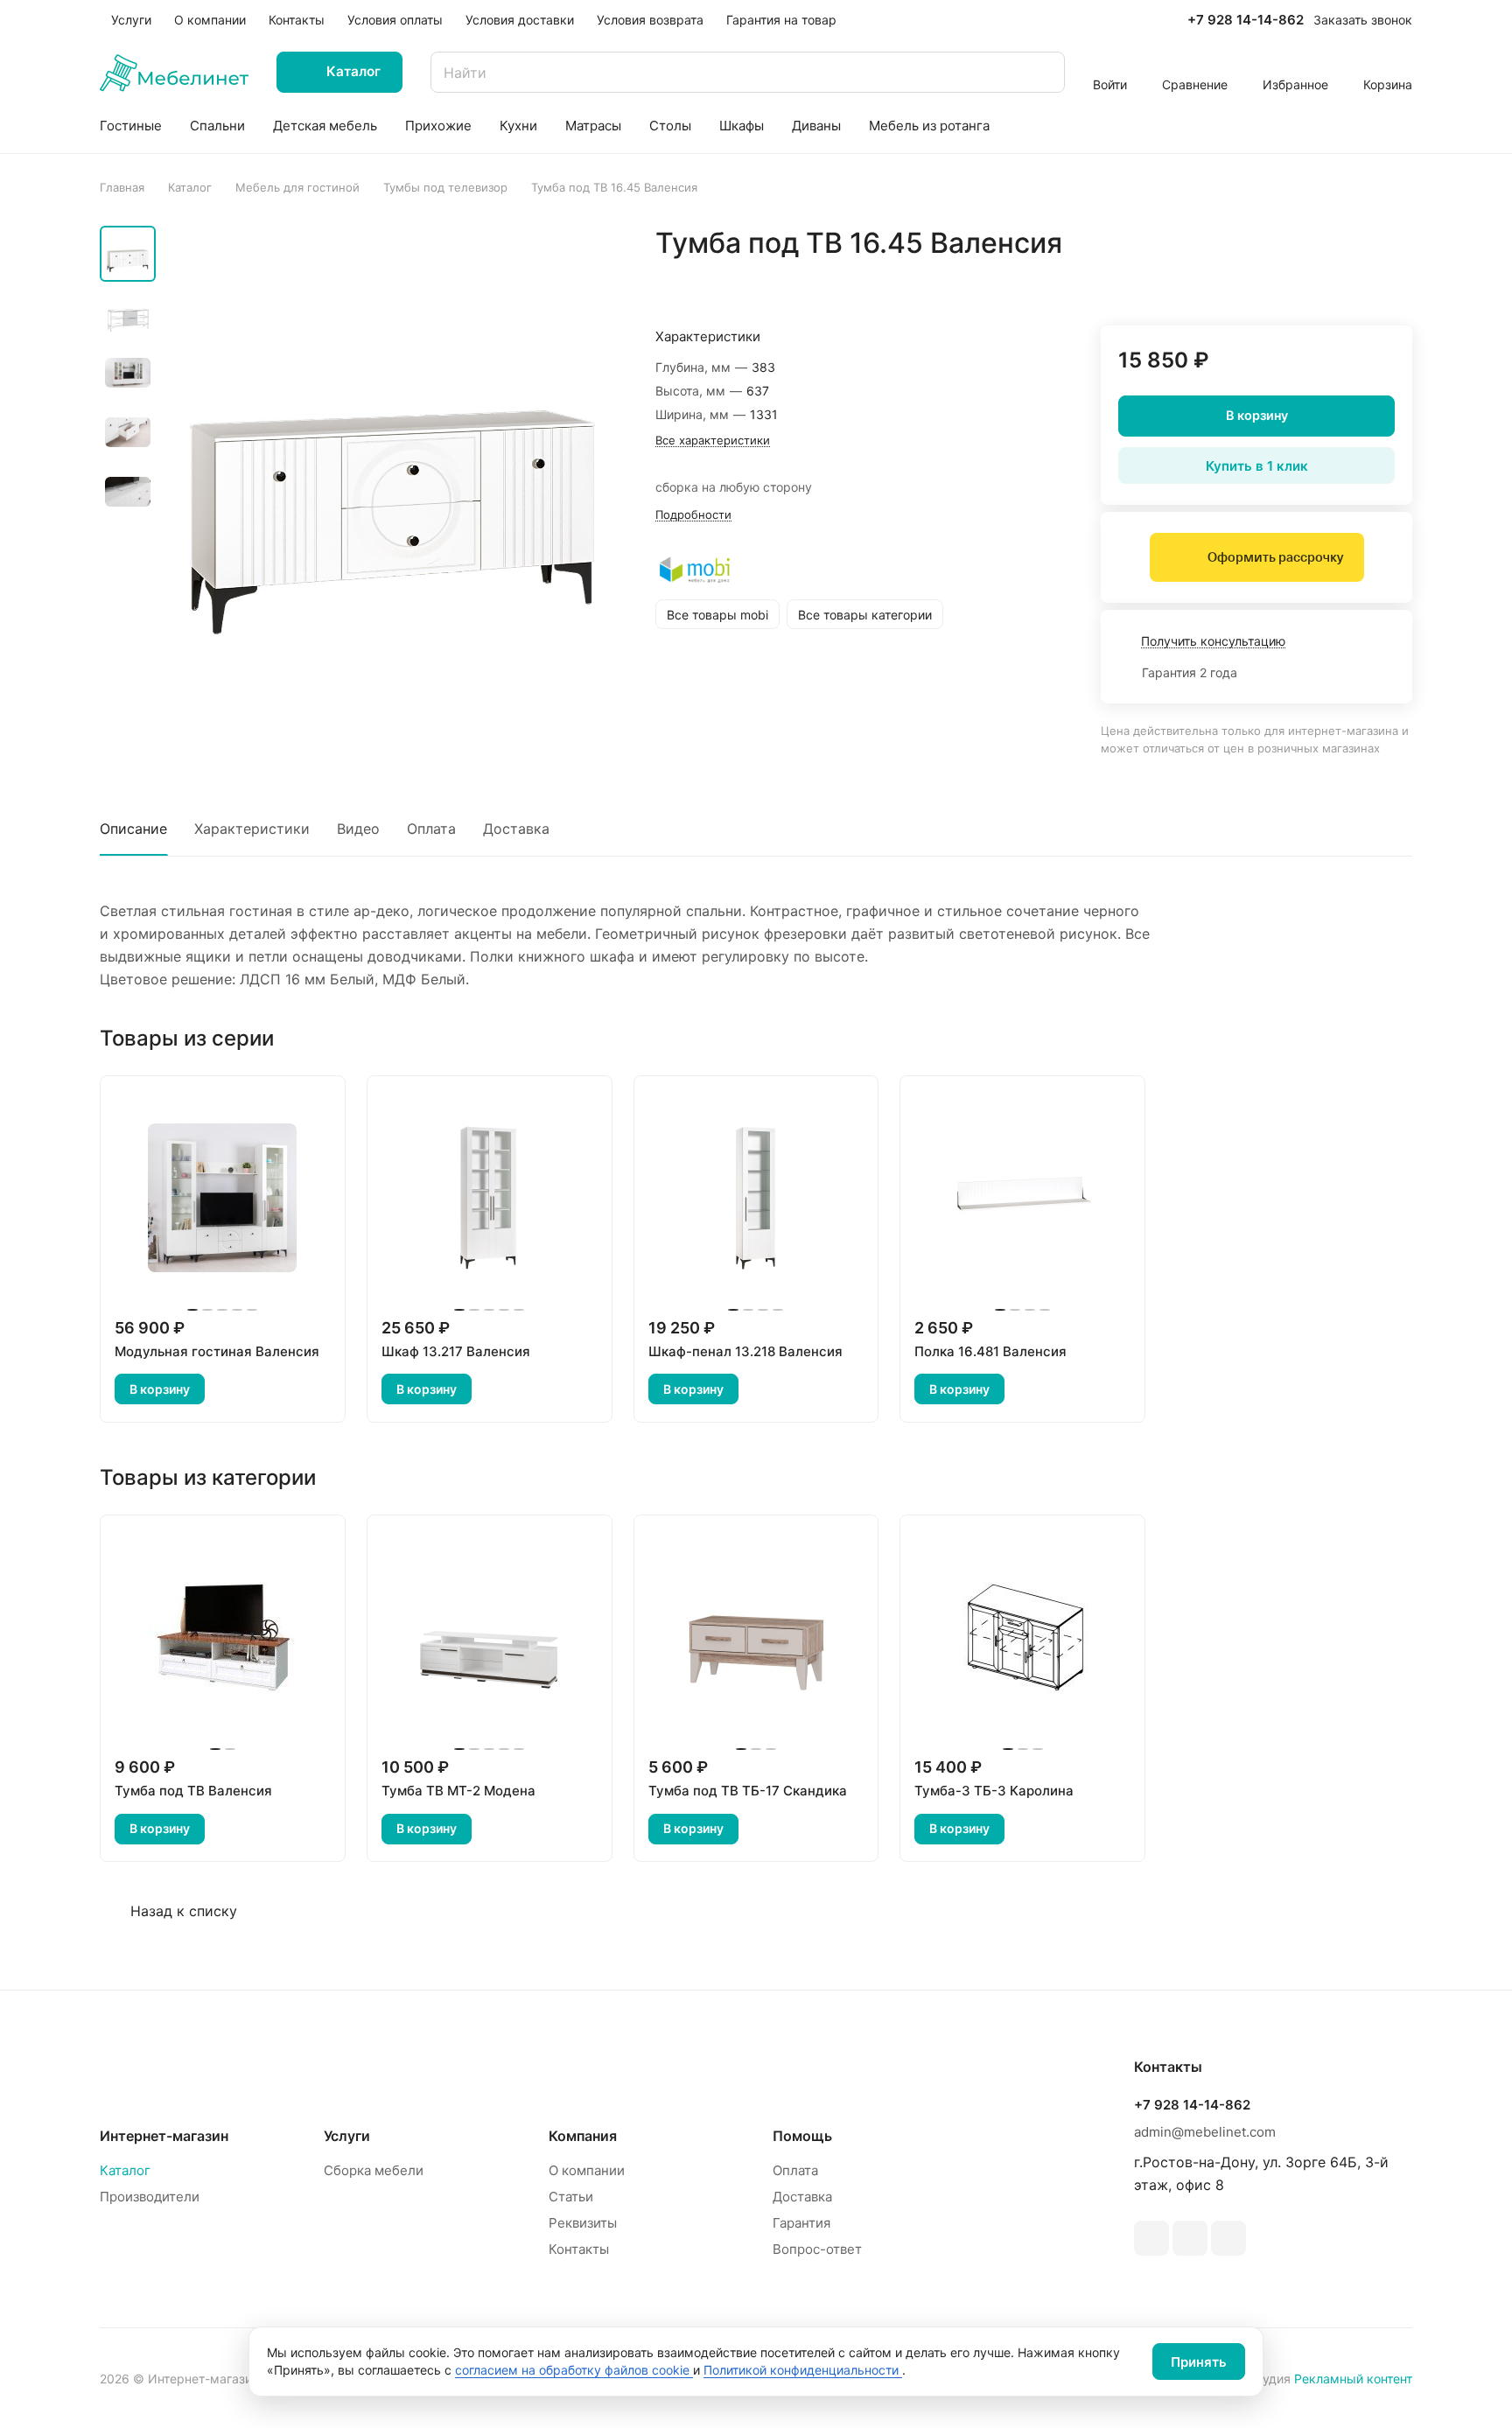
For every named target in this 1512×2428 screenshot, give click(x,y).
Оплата (431, 829)
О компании (587, 2170)
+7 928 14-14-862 (1246, 20)
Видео (358, 829)
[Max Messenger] (1228, 2238)
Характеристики (252, 829)
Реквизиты (583, 2223)
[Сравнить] (1357, 280)
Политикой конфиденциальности (803, 2370)
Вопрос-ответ (817, 2249)
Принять (1199, 2362)
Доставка (516, 829)
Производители (150, 2197)
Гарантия (801, 2223)
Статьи (571, 2197)
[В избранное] (1316, 280)
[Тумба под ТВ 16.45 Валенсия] (393, 452)
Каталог (125, 2170)
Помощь (802, 2136)
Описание (133, 829)
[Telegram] (1151, 2238)
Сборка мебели (374, 2170)
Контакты (579, 2249)
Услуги (347, 2136)
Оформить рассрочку (1275, 557)
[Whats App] (1190, 2238)
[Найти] (1043, 72)
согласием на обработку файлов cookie (574, 2370)
